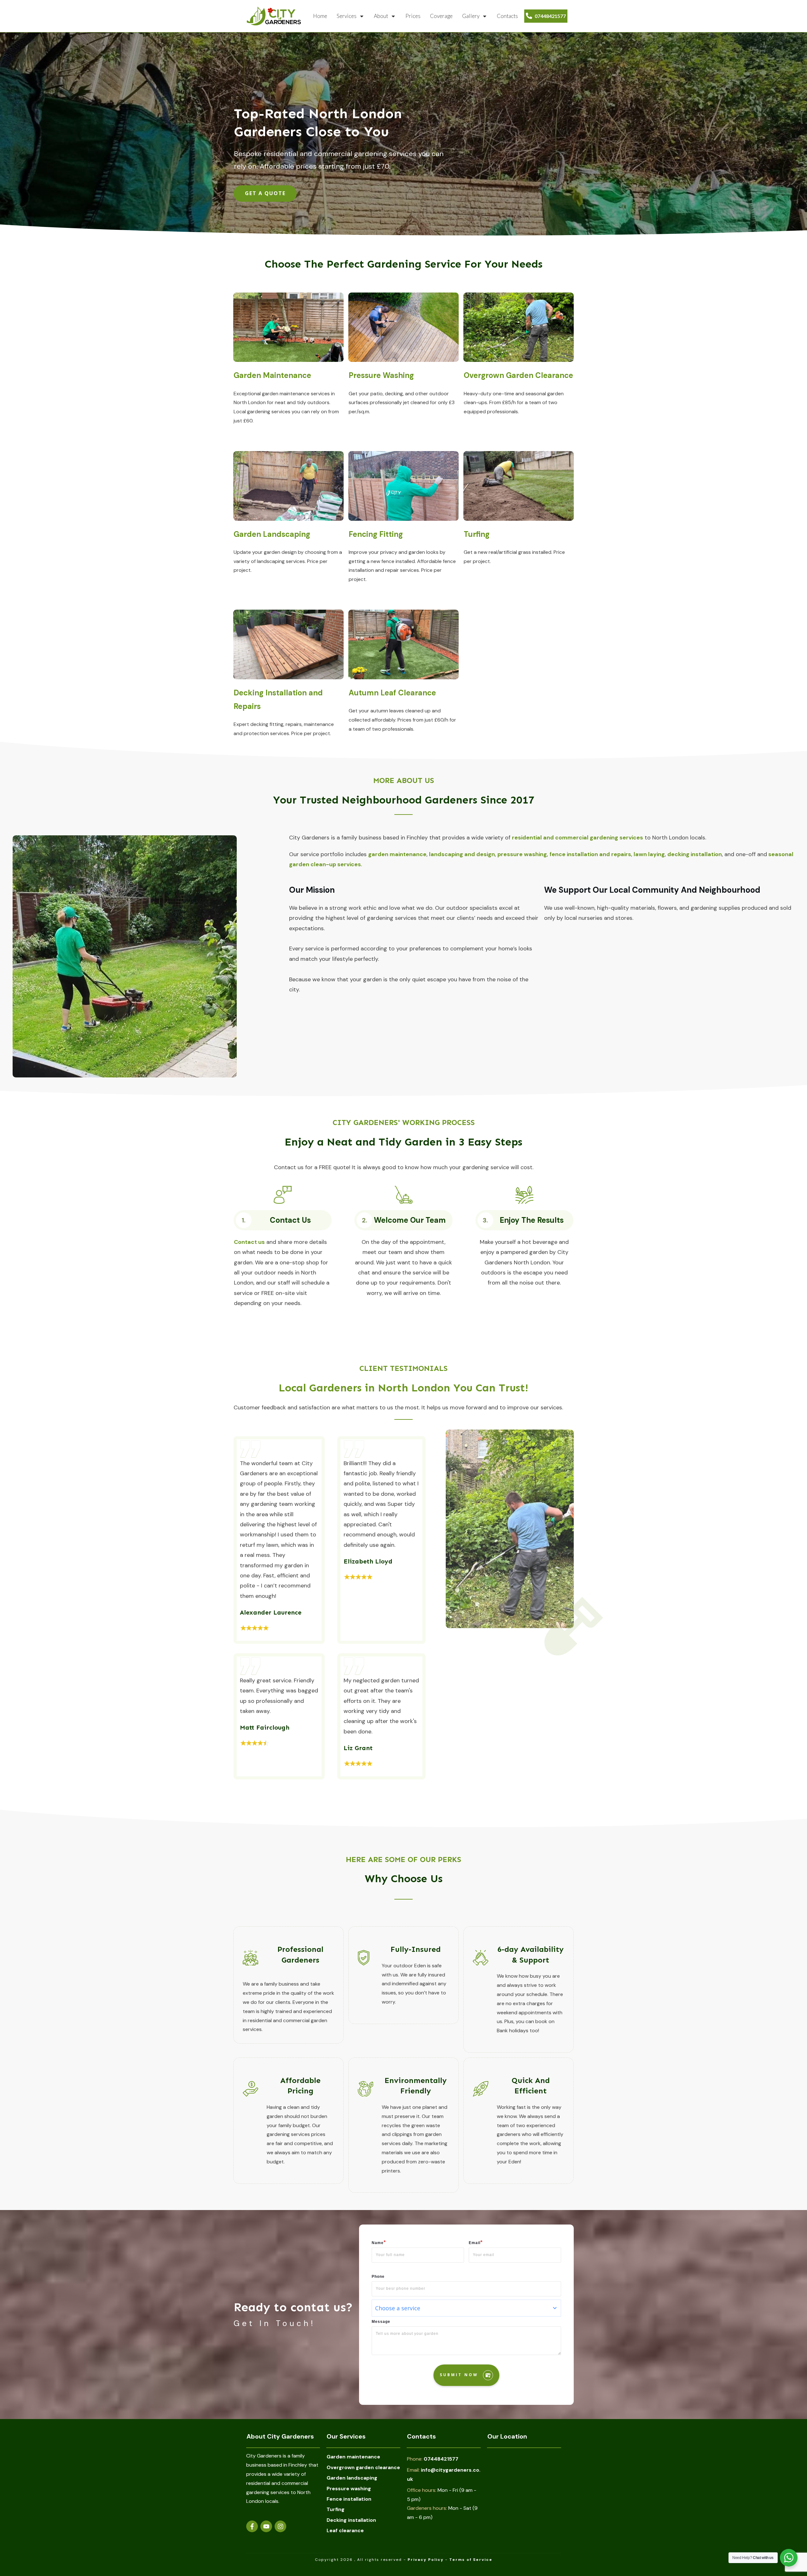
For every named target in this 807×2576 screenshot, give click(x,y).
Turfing (477, 534)
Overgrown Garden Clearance (518, 375)
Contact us (249, 1242)
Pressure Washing (381, 375)
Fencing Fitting (376, 534)
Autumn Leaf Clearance (392, 693)
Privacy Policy (426, 2560)
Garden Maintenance (272, 375)
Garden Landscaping (272, 534)
